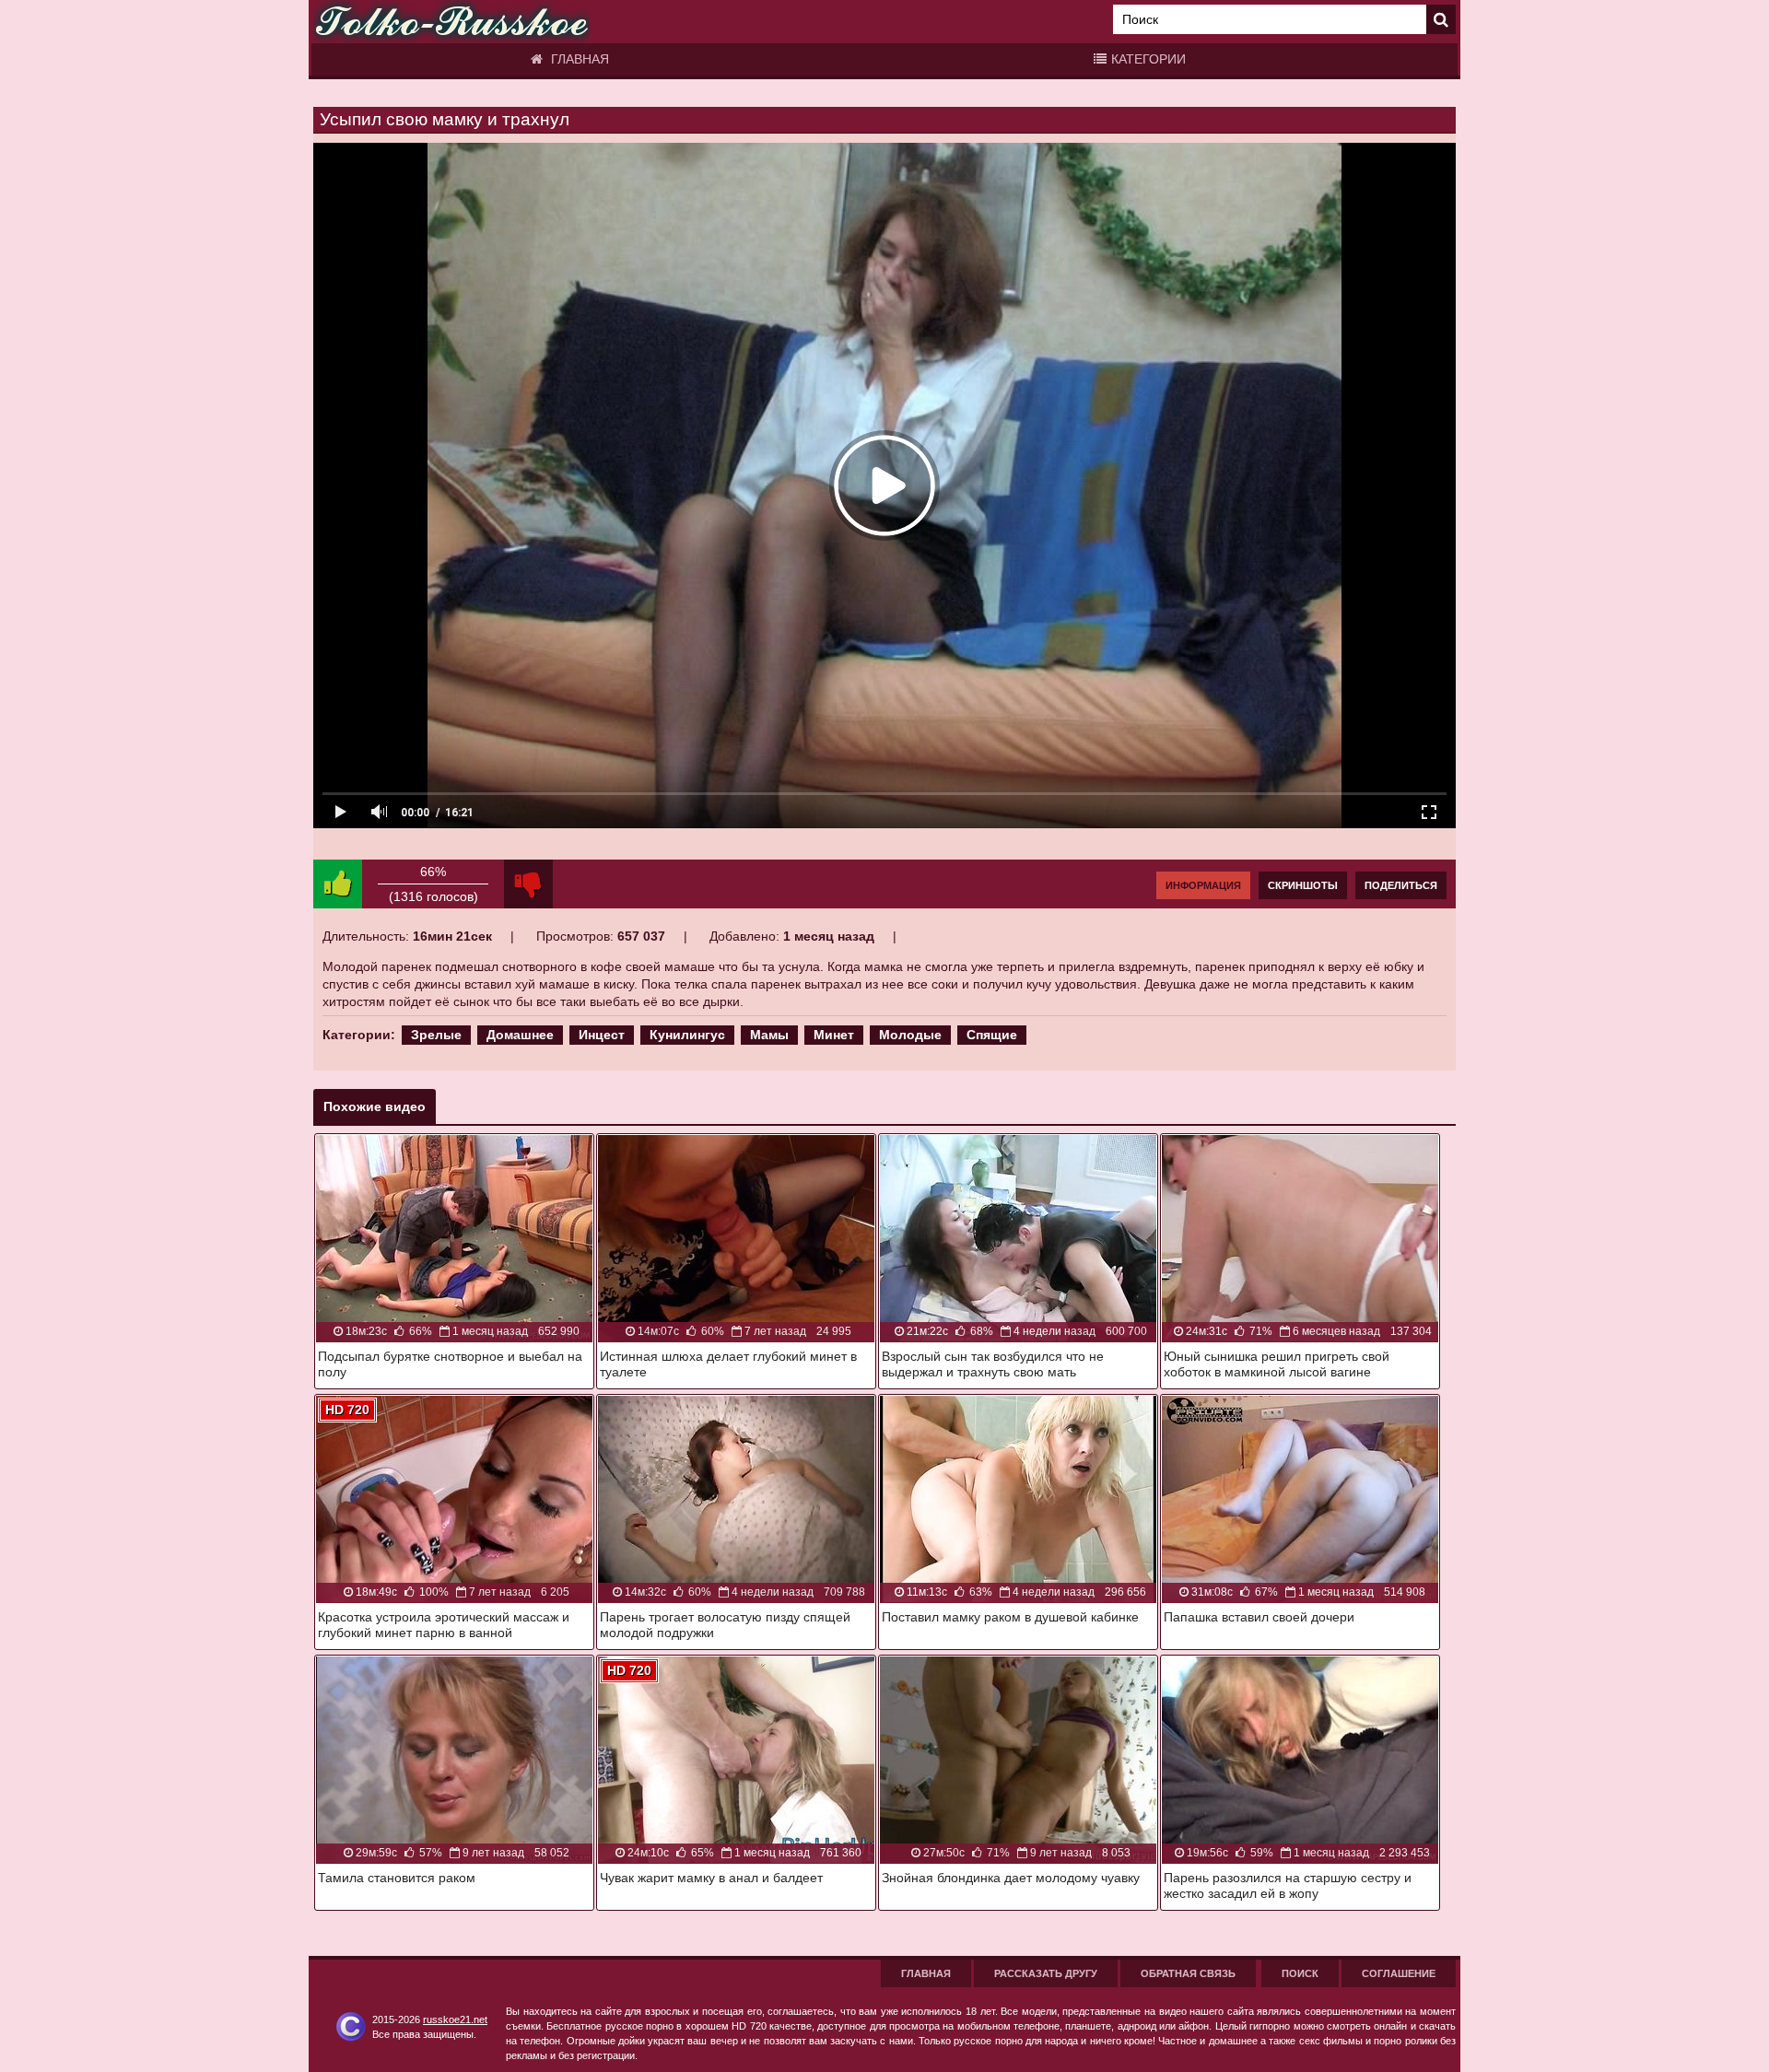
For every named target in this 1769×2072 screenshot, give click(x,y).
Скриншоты (1303, 885)
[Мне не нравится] (528, 884)
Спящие (992, 1035)
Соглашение (1399, 1973)
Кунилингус (687, 1035)
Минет (834, 1035)
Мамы (769, 1035)
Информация (1203, 885)
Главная (578, 59)
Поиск (1300, 1973)
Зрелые (436, 1035)
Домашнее (520, 1035)
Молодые (910, 1035)
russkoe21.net (455, 2019)
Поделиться (1401, 885)
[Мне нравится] (338, 884)
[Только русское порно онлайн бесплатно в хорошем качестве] (451, 22)
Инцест (602, 1035)
